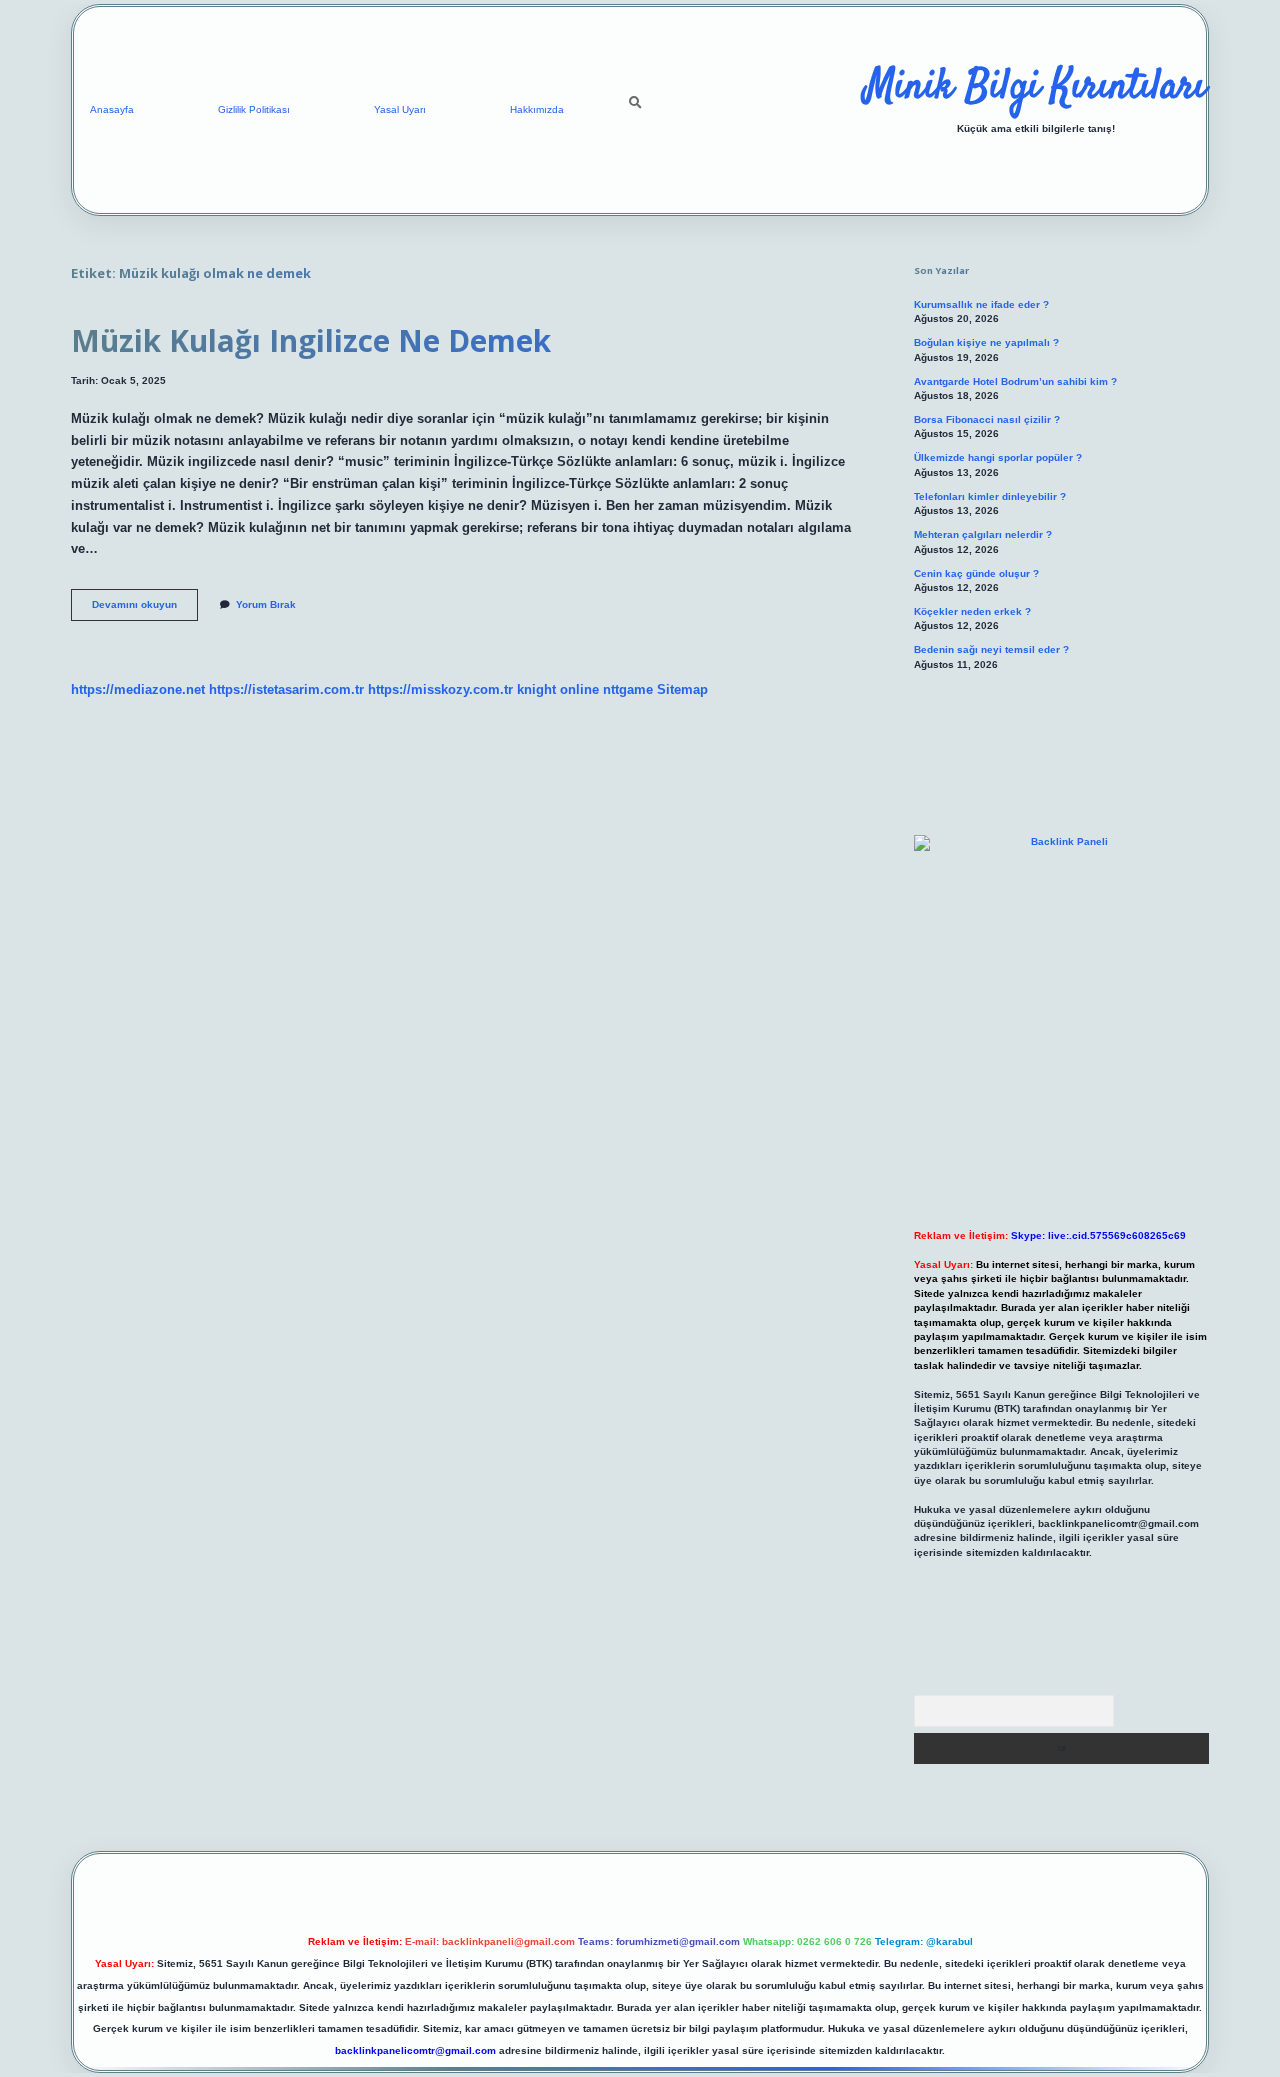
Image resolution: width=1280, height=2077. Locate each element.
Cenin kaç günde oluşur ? (976, 573)
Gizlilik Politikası (254, 109)
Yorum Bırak (266, 604)
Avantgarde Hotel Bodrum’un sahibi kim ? (1015, 381)
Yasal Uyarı (400, 109)
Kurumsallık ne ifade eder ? (981, 304)
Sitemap (682, 689)
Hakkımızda (537, 109)
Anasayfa (112, 109)
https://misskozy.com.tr (440, 689)
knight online (558, 689)
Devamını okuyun (145, 609)
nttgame (628, 689)
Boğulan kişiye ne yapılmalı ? (986, 342)
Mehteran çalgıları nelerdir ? (983, 534)
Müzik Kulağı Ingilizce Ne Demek (311, 340)
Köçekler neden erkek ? (972, 611)
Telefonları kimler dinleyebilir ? (990, 496)
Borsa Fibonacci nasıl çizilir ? (987, 419)
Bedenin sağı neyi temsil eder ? (991, 649)
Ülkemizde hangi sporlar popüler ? (998, 457)
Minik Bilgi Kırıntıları (1035, 88)
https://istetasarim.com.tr (286, 689)
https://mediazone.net (138, 689)
